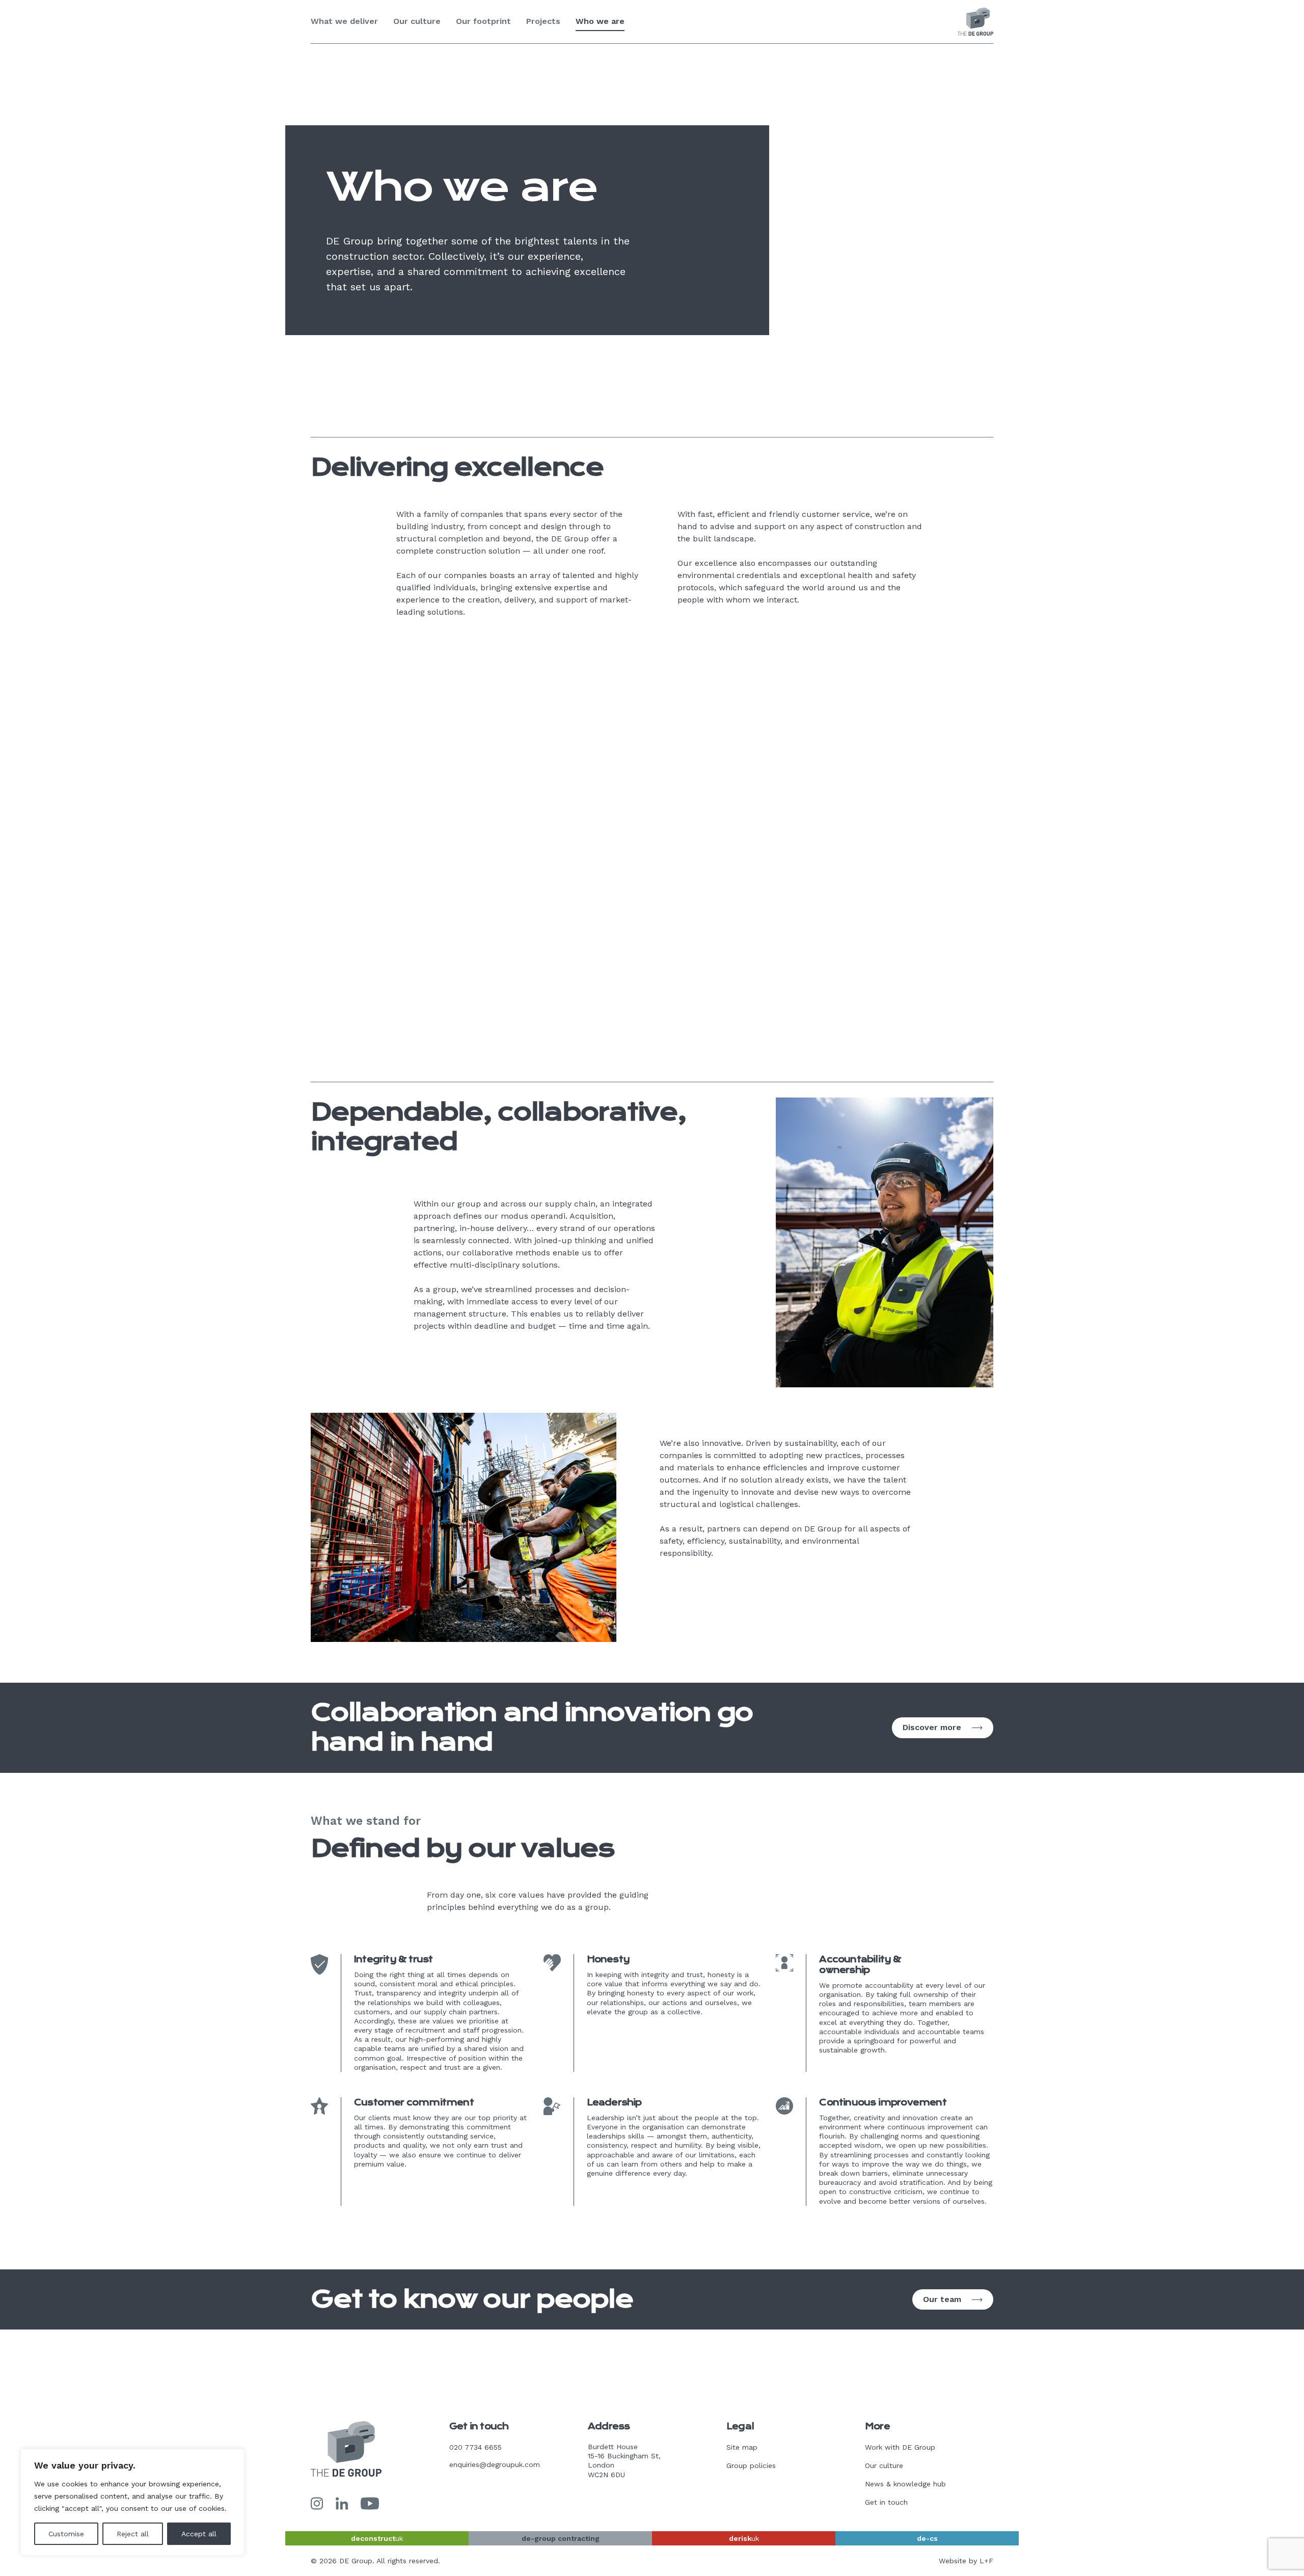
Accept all (199, 2534)
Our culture (417, 21)
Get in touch (886, 2502)
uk (377, 2538)
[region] (132, 2502)
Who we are (600, 21)
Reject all (133, 2534)
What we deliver (344, 21)
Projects (543, 21)
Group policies (751, 2465)
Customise (66, 2534)
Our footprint (483, 21)
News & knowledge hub (905, 2484)
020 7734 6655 (476, 2447)
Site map (742, 2447)
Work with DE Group (900, 2447)
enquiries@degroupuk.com (495, 2464)
